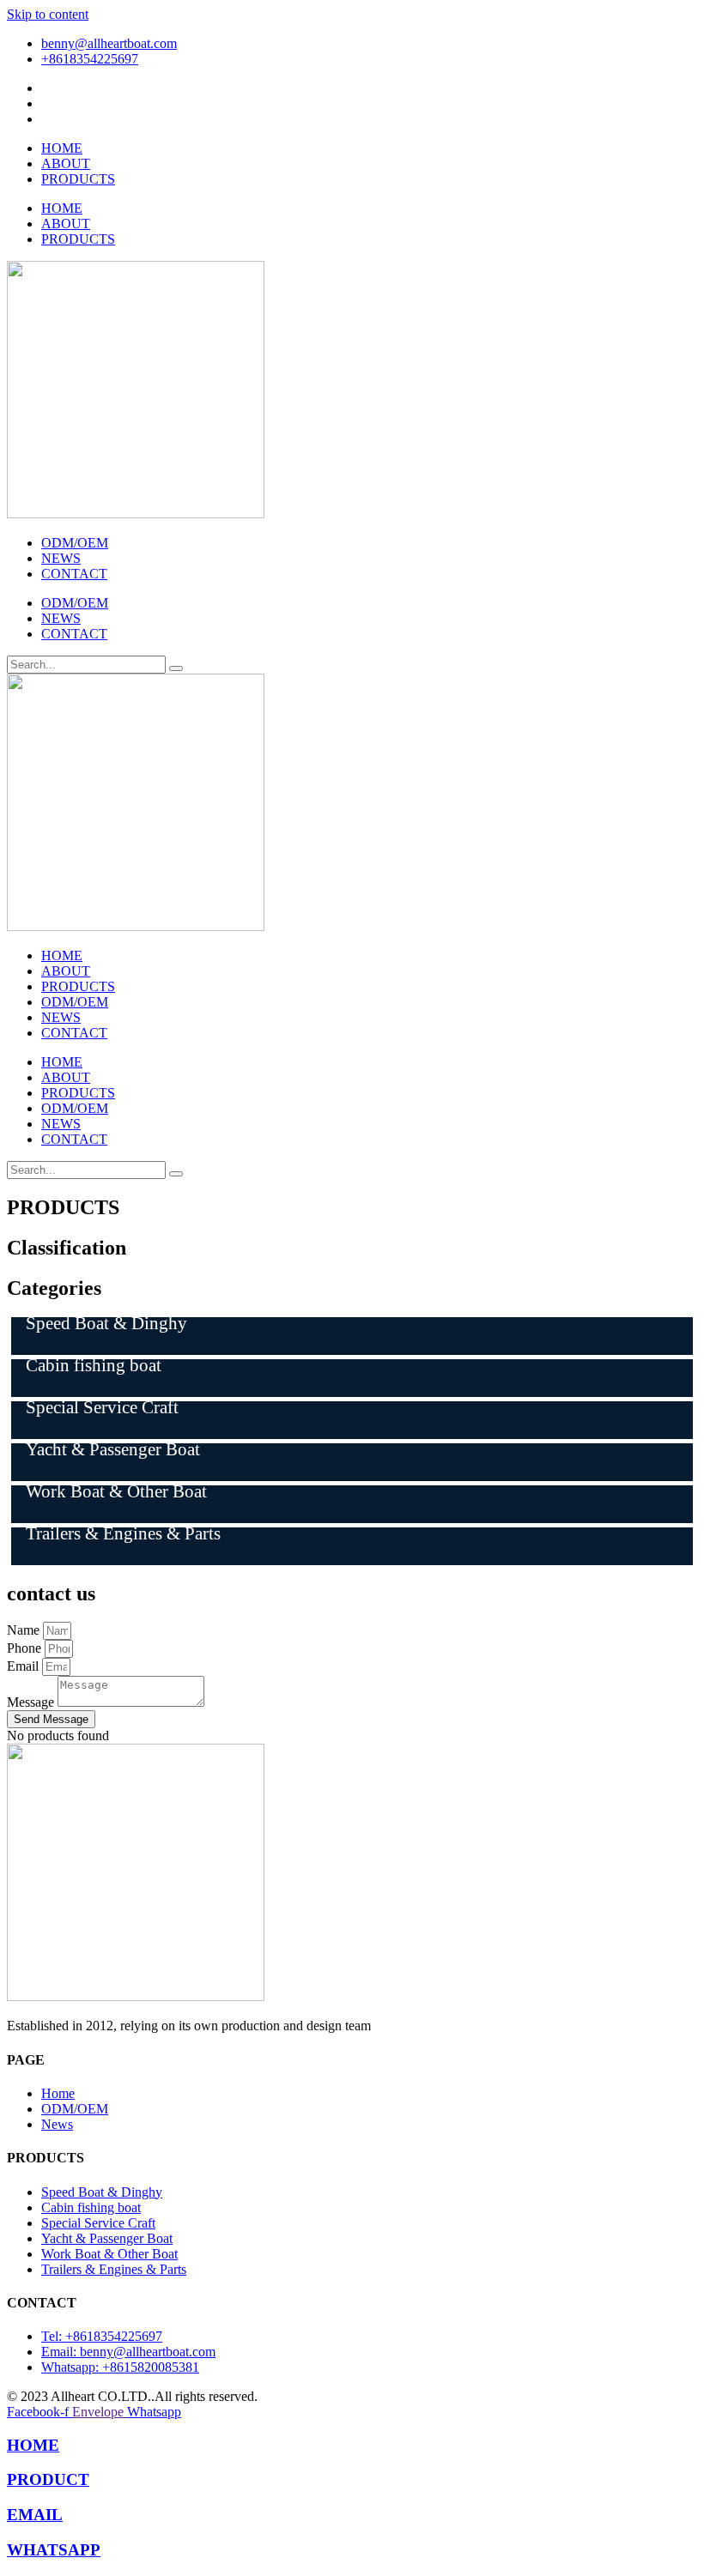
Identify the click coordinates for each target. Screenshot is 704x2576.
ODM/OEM (75, 543)
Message (32, 1702)
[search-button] (176, 668)
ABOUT (66, 163)
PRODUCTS (78, 179)
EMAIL (35, 2515)
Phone (26, 1648)
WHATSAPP (54, 2550)
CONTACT (74, 574)
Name (25, 1630)
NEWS (61, 558)
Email (24, 1666)
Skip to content (48, 14)
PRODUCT (48, 2479)
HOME (62, 148)
